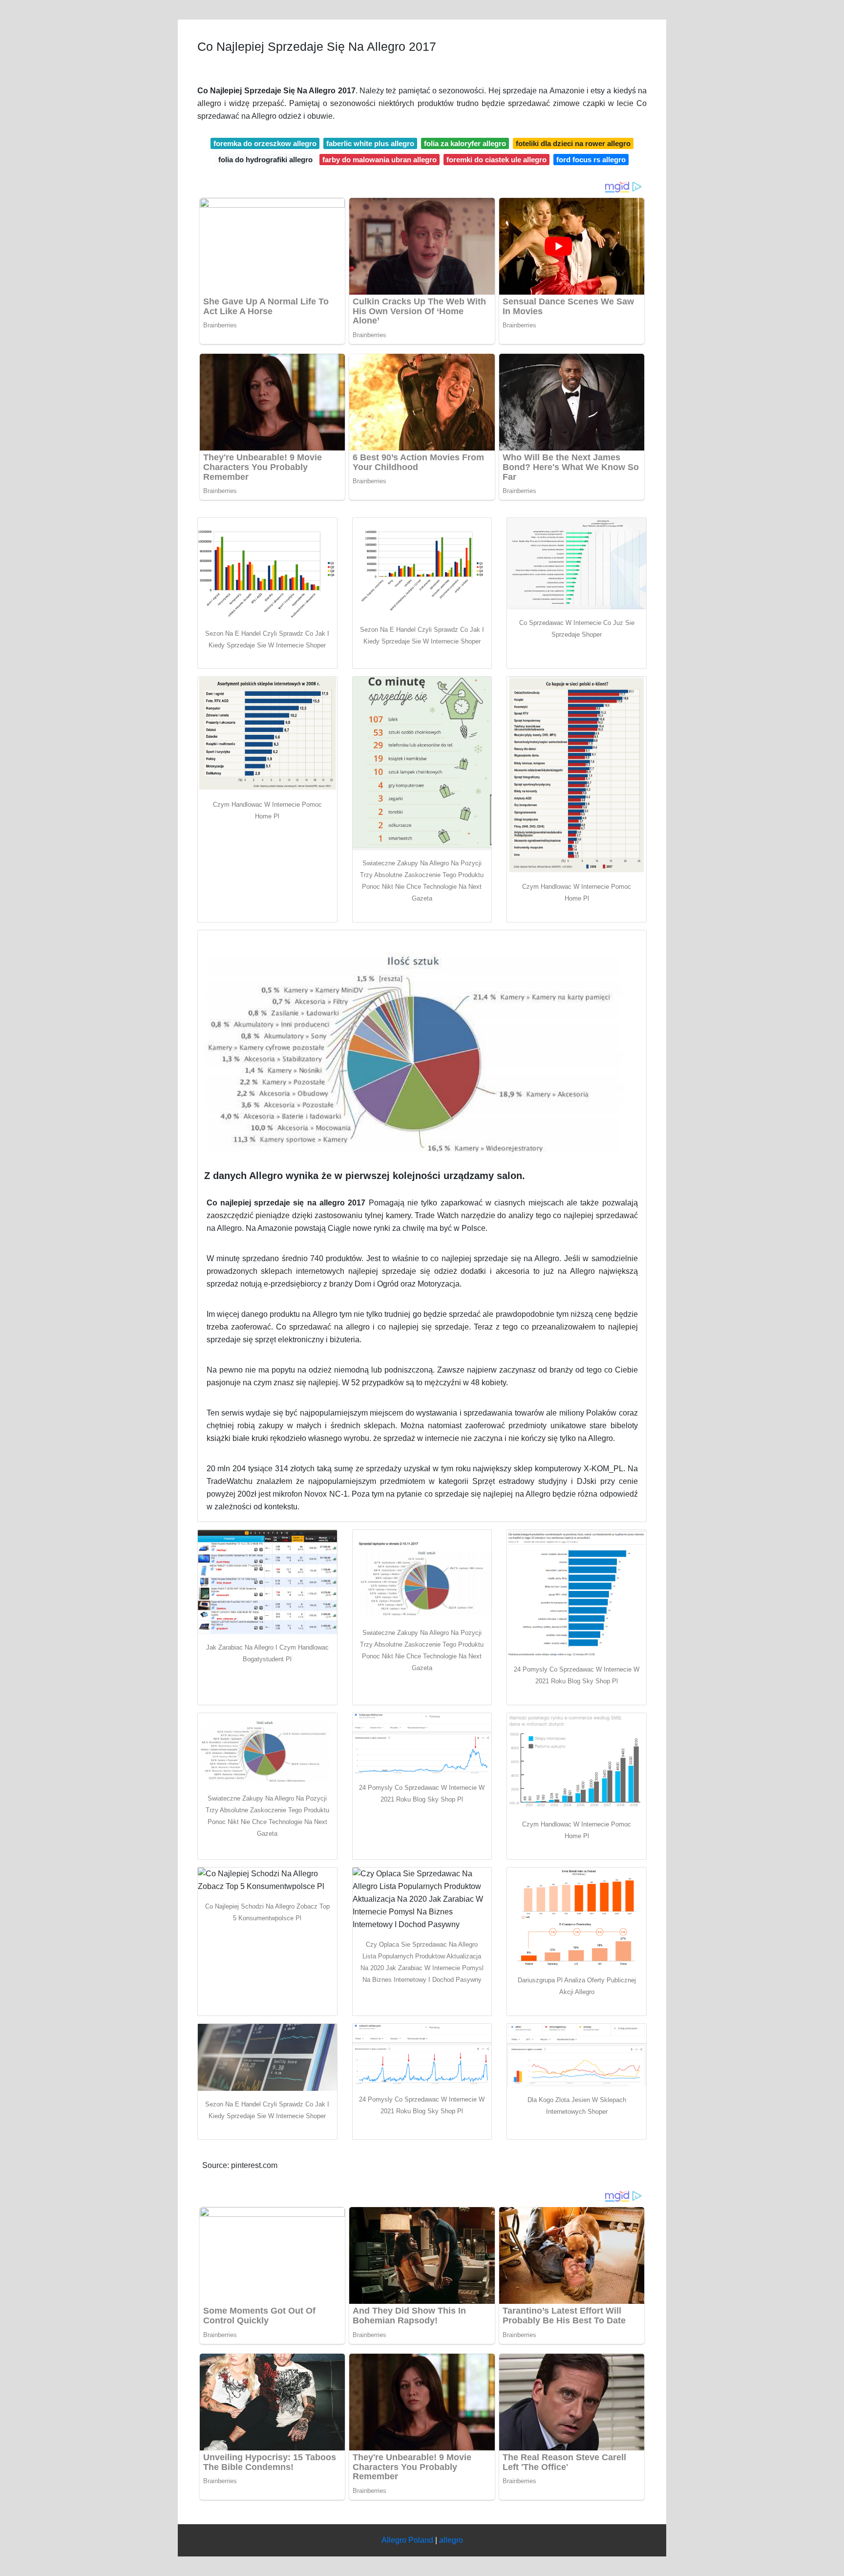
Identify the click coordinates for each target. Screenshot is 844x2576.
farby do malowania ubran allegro (380, 160)
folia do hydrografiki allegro (265, 160)
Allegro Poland (407, 2540)
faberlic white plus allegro (370, 143)
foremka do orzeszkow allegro (265, 143)
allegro (451, 2540)
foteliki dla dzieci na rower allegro (573, 143)
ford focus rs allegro (591, 160)
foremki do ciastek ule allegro (496, 160)
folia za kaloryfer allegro (465, 143)
